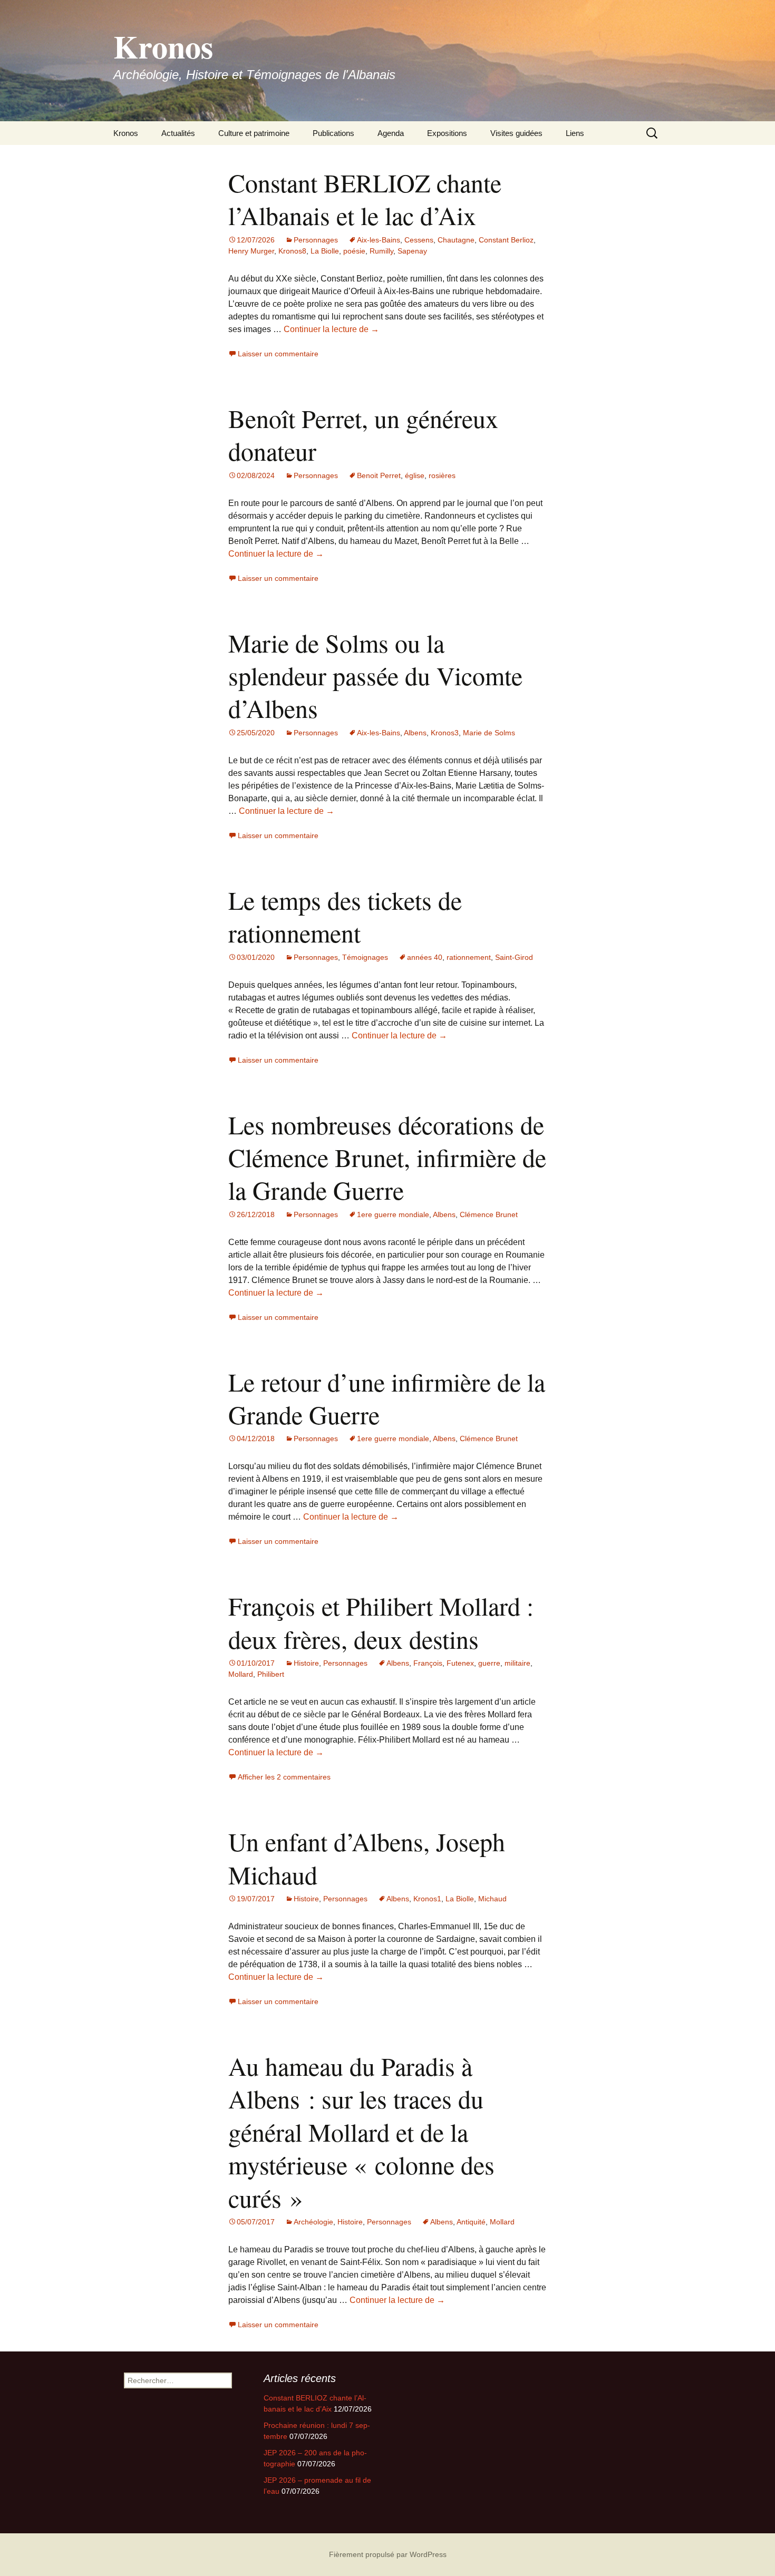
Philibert (271, 1674)
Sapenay (412, 251)
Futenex (460, 1663)
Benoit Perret (379, 475)
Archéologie (313, 2222)
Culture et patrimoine (254, 133)
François (428, 1663)
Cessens (419, 240)
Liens (575, 133)
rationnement (469, 957)
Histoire (306, 1663)
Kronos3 (445, 733)
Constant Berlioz (506, 240)
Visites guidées (516, 133)
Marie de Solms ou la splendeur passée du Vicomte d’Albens (375, 675)
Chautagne (456, 240)
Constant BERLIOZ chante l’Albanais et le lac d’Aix (365, 199)
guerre (489, 1663)
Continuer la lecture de (331, 329)
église (415, 475)
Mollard (241, 1674)
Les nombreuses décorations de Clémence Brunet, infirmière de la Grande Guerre (387, 1157)
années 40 (425, 957)
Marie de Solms (489, 733)
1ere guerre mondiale (393, 1214)
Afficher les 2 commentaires (284, 1777)
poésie (354, 251)
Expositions (447, 133)
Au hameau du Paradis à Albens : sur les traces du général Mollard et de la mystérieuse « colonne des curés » (361, 2132)
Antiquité (471, 2222)
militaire (517, 1663)
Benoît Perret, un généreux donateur (363, 434)
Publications (333, 133)
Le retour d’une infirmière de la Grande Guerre (387, 1398)
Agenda (391, 133)
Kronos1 (427, 1899)
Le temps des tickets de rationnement (345, 916)
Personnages (316, 240)
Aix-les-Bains (379, 240)
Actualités (178, 133)
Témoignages (365, 957)
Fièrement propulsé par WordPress (388, 2554)
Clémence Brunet (489, 1214)
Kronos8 (292, 251)
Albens (415, 733)
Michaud (492, 1899)
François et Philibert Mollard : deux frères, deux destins (381, 1622)
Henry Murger (251, 251)
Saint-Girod (514, 957)
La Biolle (325, 251)
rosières (442, 475)
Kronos (126, 133)
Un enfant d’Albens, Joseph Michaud (367, 1858)
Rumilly (381, 251)
